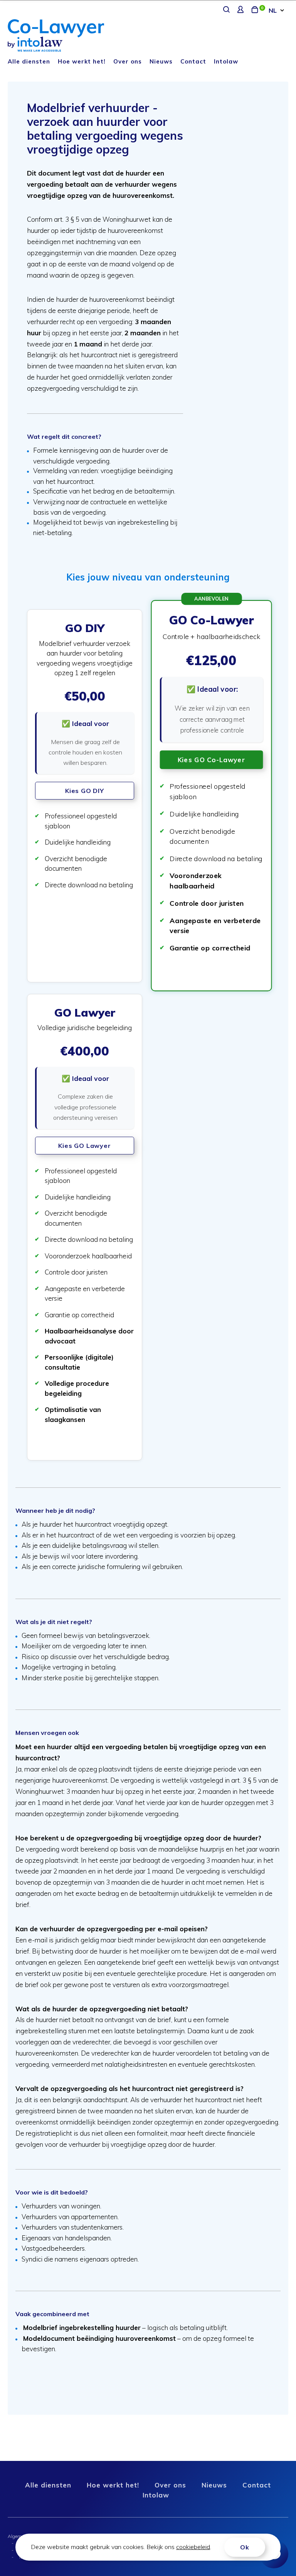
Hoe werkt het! (82, 61)
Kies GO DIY (85, 791)
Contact (193, 61)
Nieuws (161, 61)
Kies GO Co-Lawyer (211, 760)
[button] (85, 796)
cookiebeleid (193, 2547)
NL (273, 10)
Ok (245, 2547)
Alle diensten (29, 61)
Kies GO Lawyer (84, 1146)
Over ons (128, 61)
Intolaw (226, 61)
